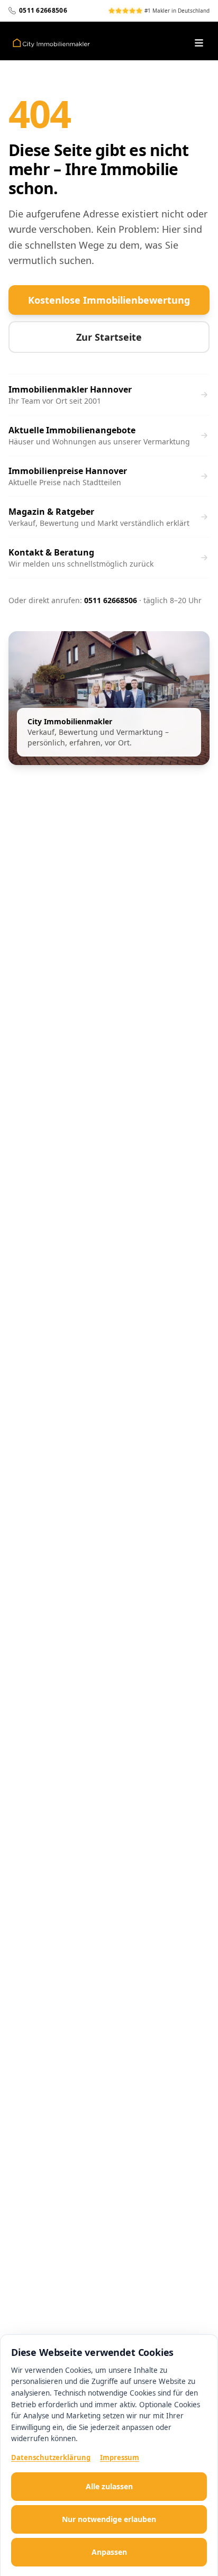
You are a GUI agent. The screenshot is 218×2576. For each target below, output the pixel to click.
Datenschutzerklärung (51, 2457)
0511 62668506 (111, 600)
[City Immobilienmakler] (51, 43)
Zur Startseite (109, 337)
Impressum (120, 2457)
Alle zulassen (109, 2486)
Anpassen (109, 2552)
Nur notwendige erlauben (109, 2519)
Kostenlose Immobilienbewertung (109, 300)
